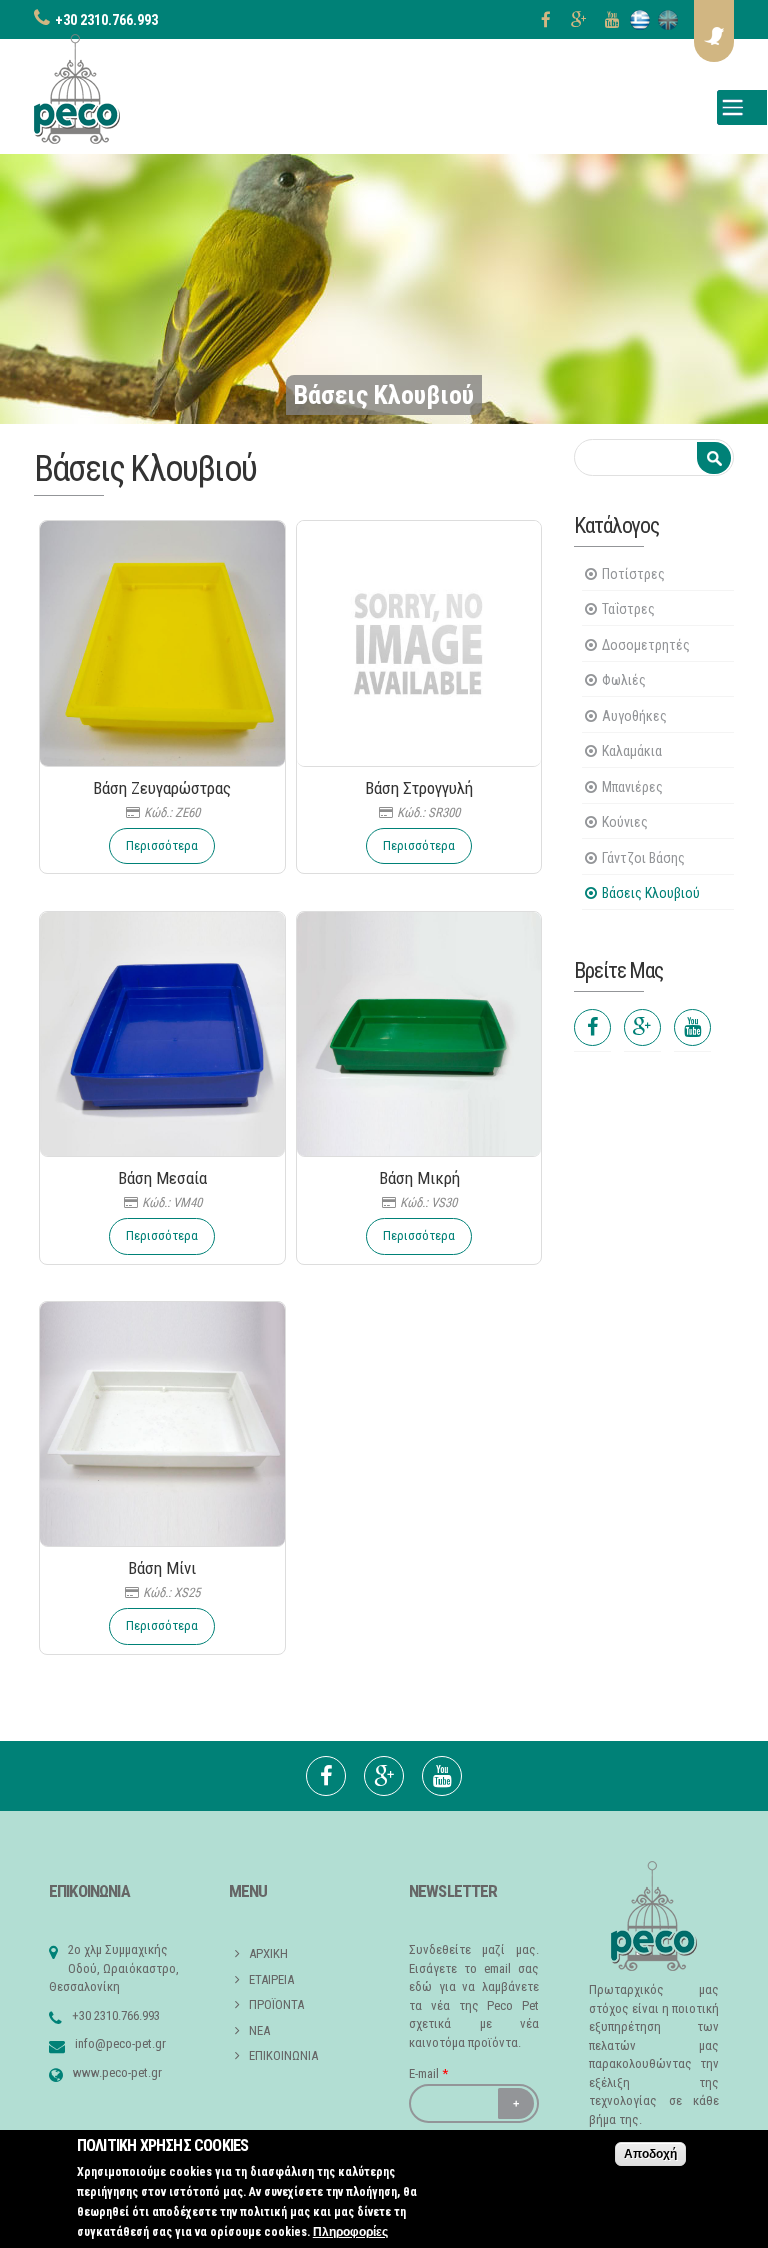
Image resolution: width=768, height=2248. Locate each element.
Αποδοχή (650, 2154)
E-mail (428, 2073)
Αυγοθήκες (634, 716)
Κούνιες (625, 822)
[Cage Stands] (668, 20)
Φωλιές (624, 680)
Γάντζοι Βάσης (643, 858)
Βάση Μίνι (162, 1568)
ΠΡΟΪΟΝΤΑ (276, 2004)
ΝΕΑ (259, 2030)
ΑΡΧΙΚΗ (268, 1953)
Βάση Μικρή (419, 1178)
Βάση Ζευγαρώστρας (162, 788)
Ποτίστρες (633, 574)
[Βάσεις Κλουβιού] (640, 20)
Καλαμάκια (632, 751)
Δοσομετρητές (646, 645)
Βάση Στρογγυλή (419, 788)
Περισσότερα (162, 845)
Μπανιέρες (632, 787)
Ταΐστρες (628, 609)
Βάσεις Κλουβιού (651, 893)
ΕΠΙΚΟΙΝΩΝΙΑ (283, 2055)
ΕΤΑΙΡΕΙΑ (271, 1979)
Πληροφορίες (350, 2232)
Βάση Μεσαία (162, 1178)
